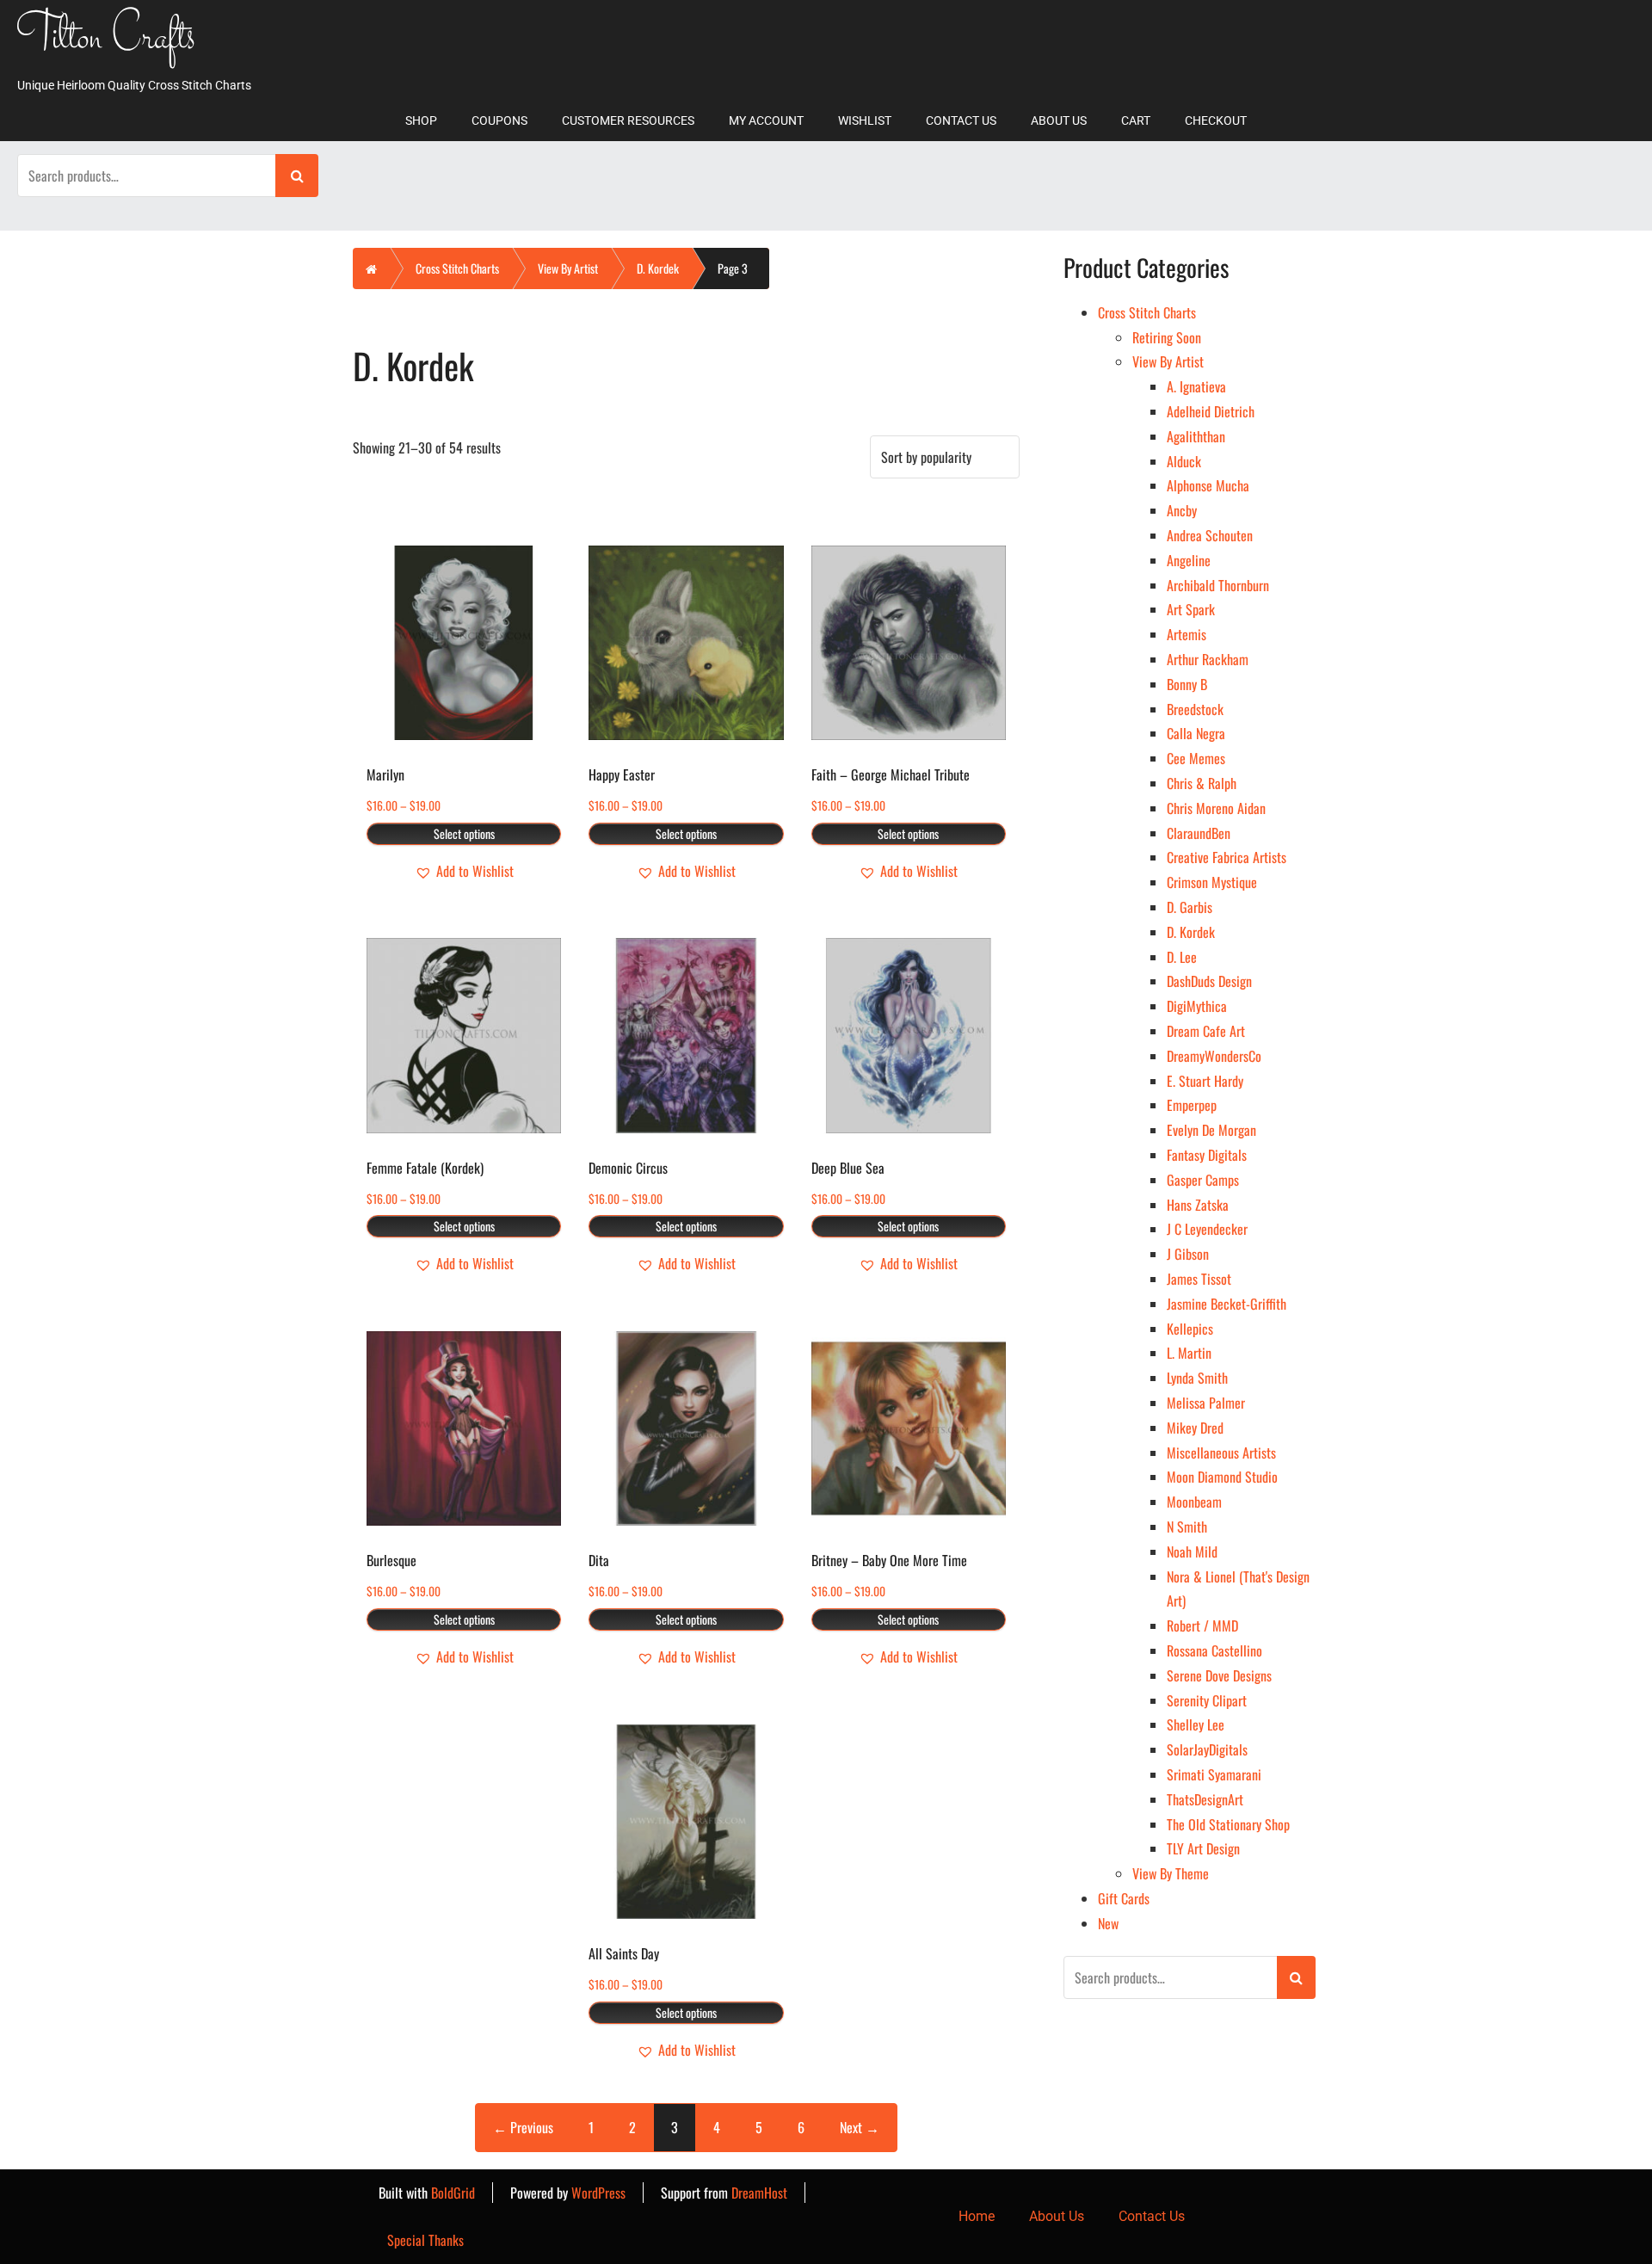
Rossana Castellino (1214, 1650)
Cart (1136, 120)
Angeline (1189, 560)
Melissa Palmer (1206, 1403)
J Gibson (1188, 1254)
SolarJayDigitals (1207, 1749)
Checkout (1216, 120)
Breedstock (1195, 709)
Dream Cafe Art (1206, 1031)
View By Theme (1171, 1873)
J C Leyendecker (1207, 1229)
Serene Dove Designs (1219, 1675)
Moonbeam (1194, 1502)
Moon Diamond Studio (1222, 1477)
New (1108, 1923)
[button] (464, 871)
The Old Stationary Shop (1228, 1824)
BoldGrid (453, 2193)
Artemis (1187, 634)
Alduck (1184, 461)
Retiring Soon (1167, 337)
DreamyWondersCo (1214, 1056)
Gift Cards (1124, 1898)
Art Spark (1191, 609)
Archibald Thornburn (1218, 585)
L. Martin (1189, 1353)
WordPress (598, 2193)
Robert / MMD (1202, 1626)
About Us (1059, 120)
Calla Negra (1196, 733)
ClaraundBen (1199, 833)
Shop (421, 120)
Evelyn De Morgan (1211, 1130)
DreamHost (759, 2193)
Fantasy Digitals (1207, 1155)
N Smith (1187, 1527)
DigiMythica (1197, 1006)
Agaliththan (1196, 436)
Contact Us (961, 120)
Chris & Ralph (1202, 783)
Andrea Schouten (1210, 535)
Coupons (499, 120)
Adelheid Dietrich (1211, 411)
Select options (464, 833)
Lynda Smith (1197, 1378)
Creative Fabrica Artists (1227, 857)
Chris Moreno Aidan (1216, 808)
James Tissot (1199, 1279)
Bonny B (1187, 684)
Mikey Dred (1195, 1428)
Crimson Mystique (1212, 882)
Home (977, 2216)
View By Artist (568, 268)
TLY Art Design (1203, 1848)
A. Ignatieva (1196, 386)
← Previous (523, 2127)
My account (766, 120)
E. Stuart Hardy (1205, 1081)
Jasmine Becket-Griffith (1227, 1304)
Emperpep (1192, 1105)
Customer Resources (628, 120)
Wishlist (865, 120)
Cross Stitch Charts (457, 268)
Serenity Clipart (1207, 1700)
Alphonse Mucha (1208, 485)
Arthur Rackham (1208, 659)
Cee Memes (1196, 758)
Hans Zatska (1198, 1205)
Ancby (1182, 510)
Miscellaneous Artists (1221, 1453)
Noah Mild (1192, 1551)
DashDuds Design (1209, 981)
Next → (860, 2127)
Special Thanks (425, 2240)
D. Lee (1182, 957)
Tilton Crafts (107, 40)
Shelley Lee (1196, 1724)
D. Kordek (658, 268)
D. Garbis (1190, 907)
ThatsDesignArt (1205, 1799)
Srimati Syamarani (1214, 1774)
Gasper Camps (1203, 1180)
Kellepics (1190, 1329)
